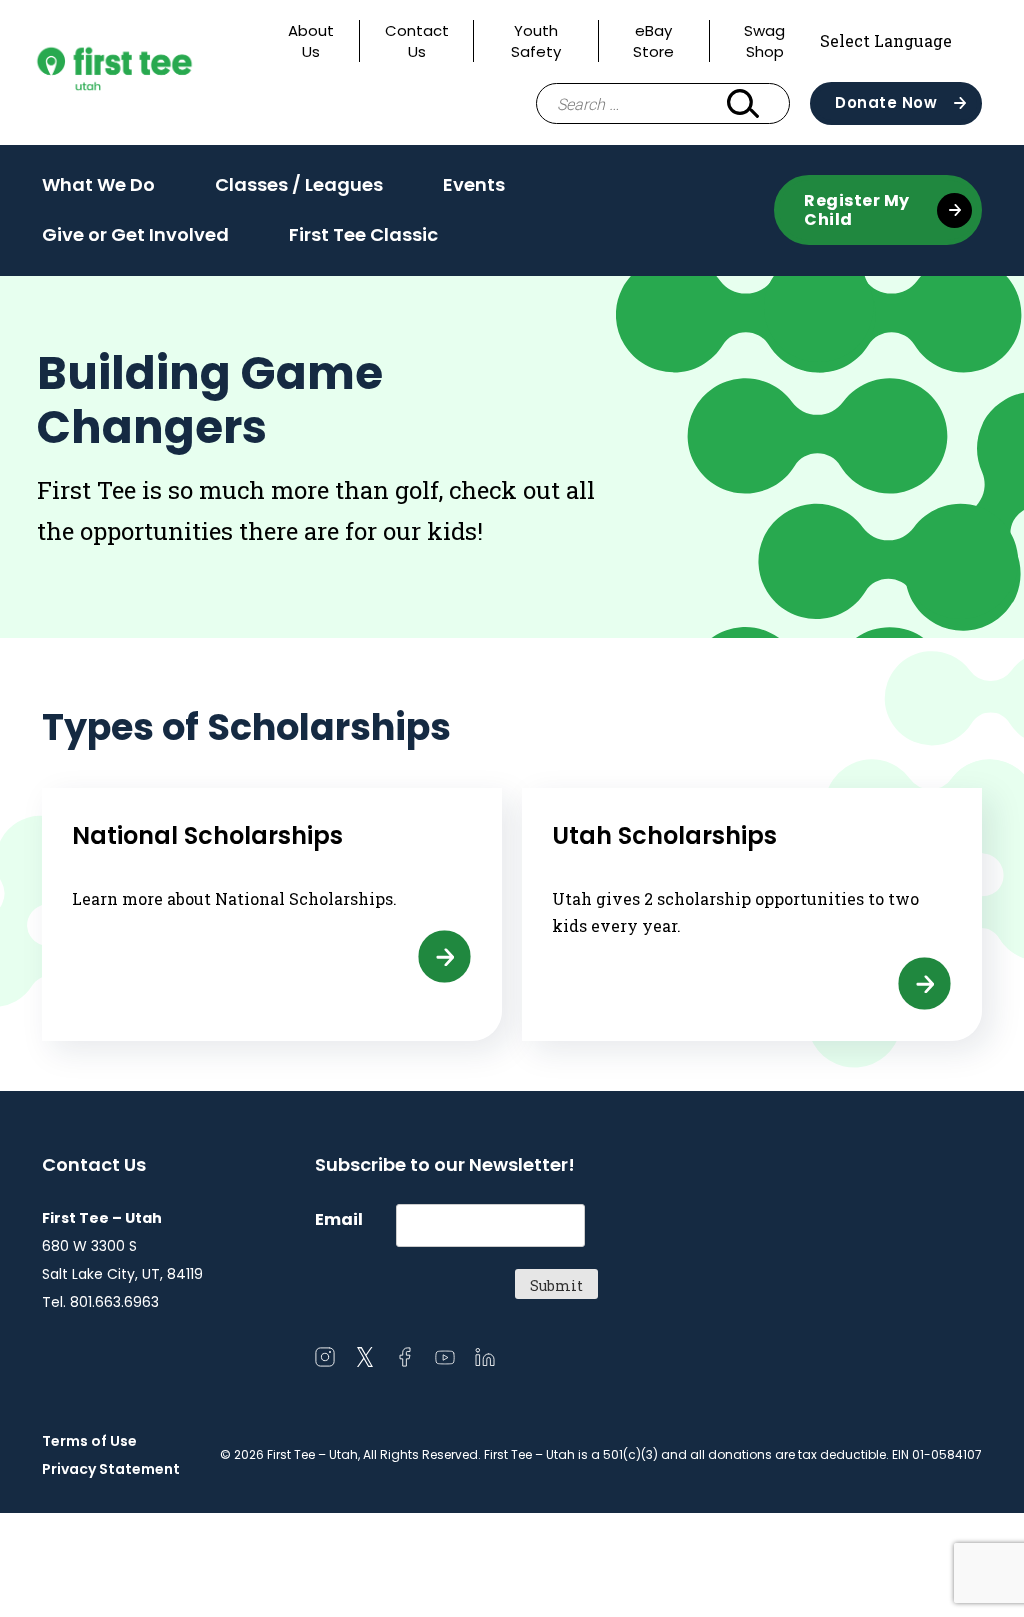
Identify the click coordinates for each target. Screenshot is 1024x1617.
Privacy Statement (111, 1469)
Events (474, 191)
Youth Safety (536, 41)
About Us (311, 41)
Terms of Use (89, 1441)
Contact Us (417, 41)
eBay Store (653, 41)
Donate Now (886, 102)
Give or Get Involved (135, 241)
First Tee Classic (363, 234)
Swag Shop (764, 41)
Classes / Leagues (299, 191)
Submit (556, 1285)
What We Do (98, 191)
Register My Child (857, 210)
